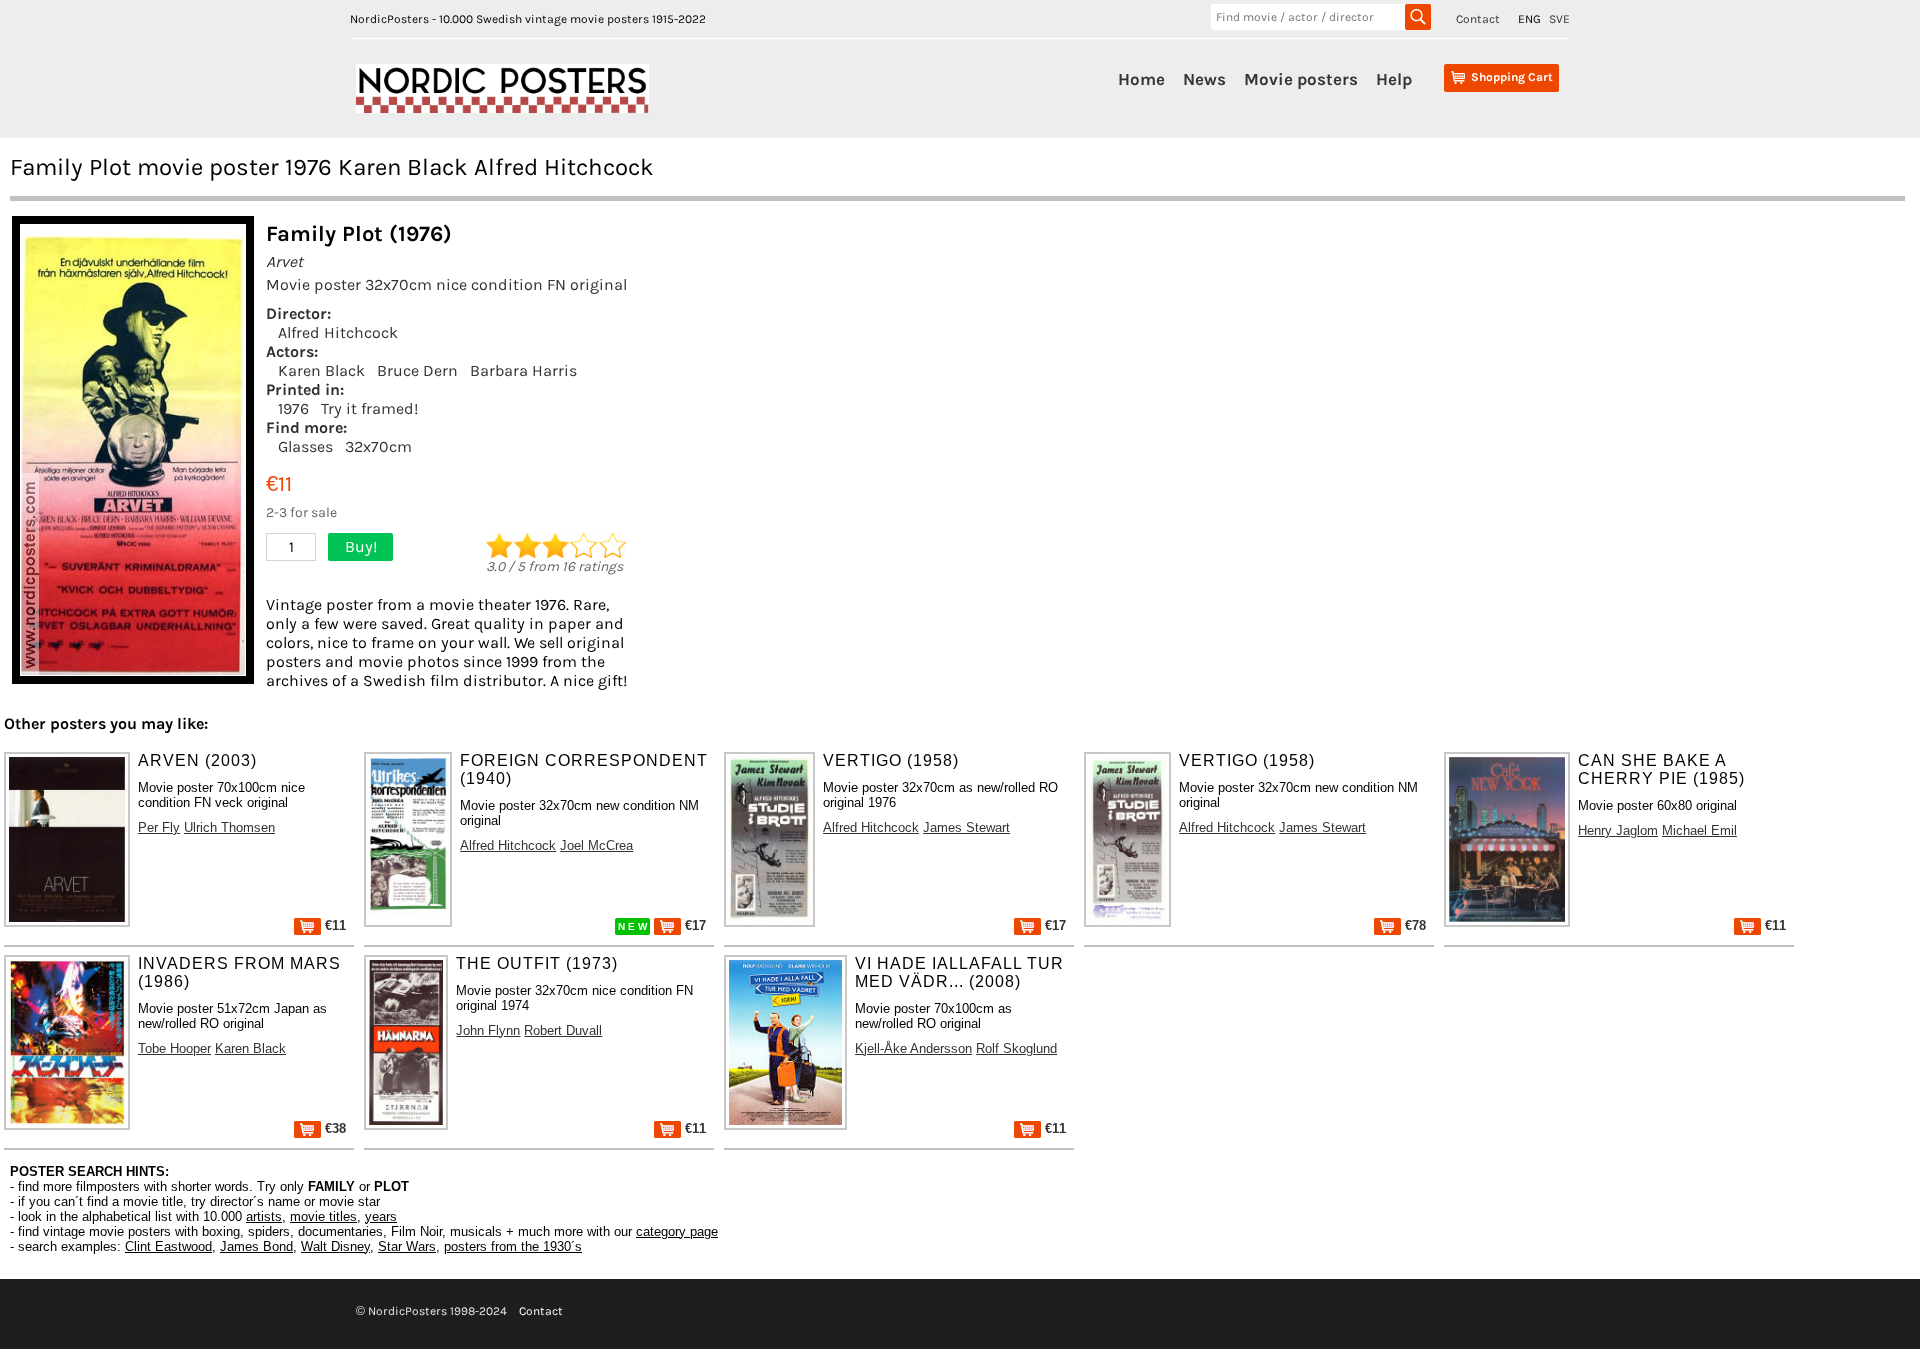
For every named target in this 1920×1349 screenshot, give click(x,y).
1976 (293, 408)
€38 (333, 1128)
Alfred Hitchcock (338, 332)
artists (264, 1216)
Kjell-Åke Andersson (913, 1048)
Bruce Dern (417, 370)
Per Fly (159, 827)
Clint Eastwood (168, 1246)
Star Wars (407, 1246)
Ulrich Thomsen (229, 827)
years (381, 1216)
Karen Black (321, 370)
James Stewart (966, 827)
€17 (693, 925)
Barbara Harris (523, 370)
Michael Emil (1699, 830)
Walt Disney (335, 1246)
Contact (1478, 19)
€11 (333, 925)
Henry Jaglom (1618, 830)
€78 (1413, 925)
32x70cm (378, 446)
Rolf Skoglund (1016, 1048)
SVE (1559, 19)
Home (1141, 79)
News (1204, 79)
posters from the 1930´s (513, 1246)
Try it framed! (369, 408)
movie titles (323, 1216)
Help (1394, 79)
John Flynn (488, 1030)
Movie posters (1301, 79)
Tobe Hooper (174, 1048)
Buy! (361, 546)
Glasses (305, 446)
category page (677, 1231)
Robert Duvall (563, 1030)
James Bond (256, 1246)
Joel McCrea (596, 845)
